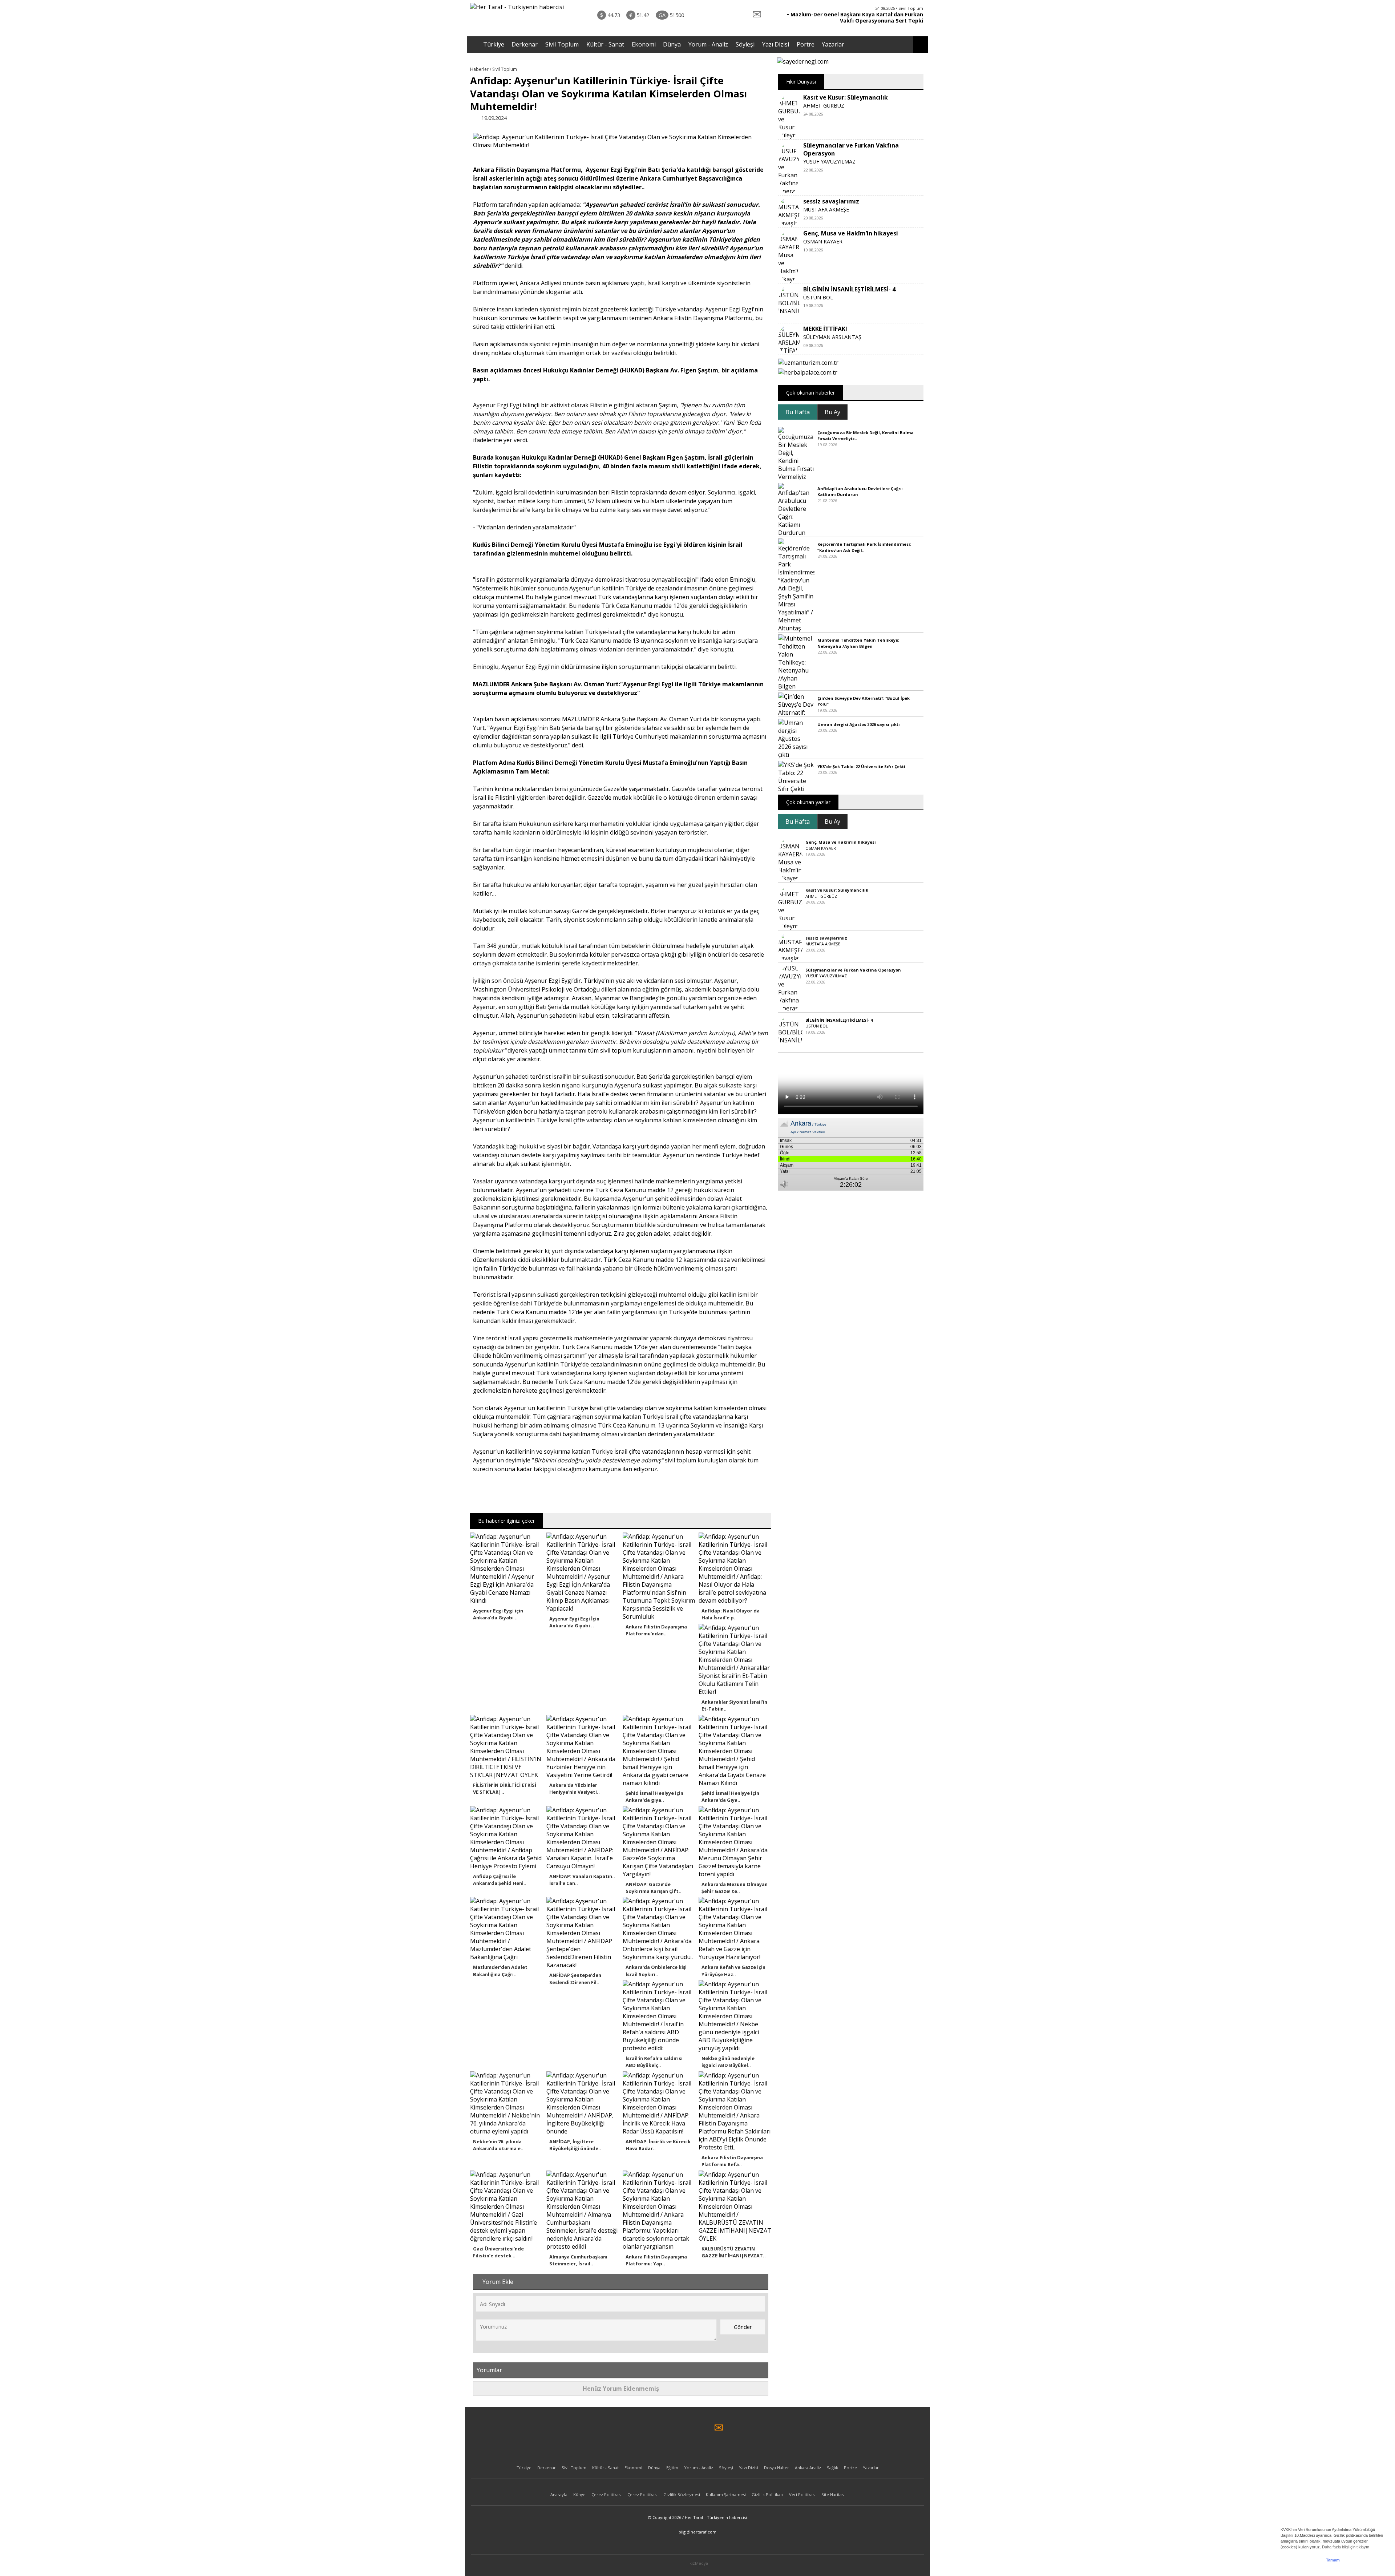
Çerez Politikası (606, 2494)
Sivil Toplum (562, 44)
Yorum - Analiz (708, 44)
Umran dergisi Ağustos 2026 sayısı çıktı (859, 724)
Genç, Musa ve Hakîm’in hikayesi (851, 233)
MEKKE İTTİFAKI (825, 329)
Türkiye (494, 44)
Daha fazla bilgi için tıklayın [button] (1346, 2547)
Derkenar (525, 44)
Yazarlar (833, 44)
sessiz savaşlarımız (831, 201)
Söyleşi (745, 44)
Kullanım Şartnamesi (726, 2494)
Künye (579, 2494)
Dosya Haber (777, 2468)
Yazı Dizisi (776, 44)
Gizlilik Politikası (767, 2494)
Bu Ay (832, 412)
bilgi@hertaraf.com (697, 2532)
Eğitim (672, 2468)
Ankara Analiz (808, 2468)
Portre (806, 44)
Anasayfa (559, 2494)
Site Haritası (833, 2494)
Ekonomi (644, 44)
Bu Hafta (798, 412)
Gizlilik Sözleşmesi (682, 2494)
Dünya (672, 44)
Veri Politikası (802, 2494)
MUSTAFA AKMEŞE (826, 209)
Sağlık (832, 2468)
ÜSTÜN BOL (818, 297)
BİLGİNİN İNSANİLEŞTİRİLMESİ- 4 (849, 289)
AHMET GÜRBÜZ (824, 106)
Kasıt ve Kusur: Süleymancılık (846, 97)
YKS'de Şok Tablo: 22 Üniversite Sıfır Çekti (861, 766)
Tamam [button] (1333, 2560)
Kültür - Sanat (605, 44)
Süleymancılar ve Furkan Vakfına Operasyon (853, 970)
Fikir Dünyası (801, 82)
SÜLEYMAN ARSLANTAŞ (832, 337)
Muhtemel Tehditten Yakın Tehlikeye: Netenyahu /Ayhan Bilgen (858, 643)
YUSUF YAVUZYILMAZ (829, 161)
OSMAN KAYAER (823, 241)
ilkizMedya (698, 2563)
